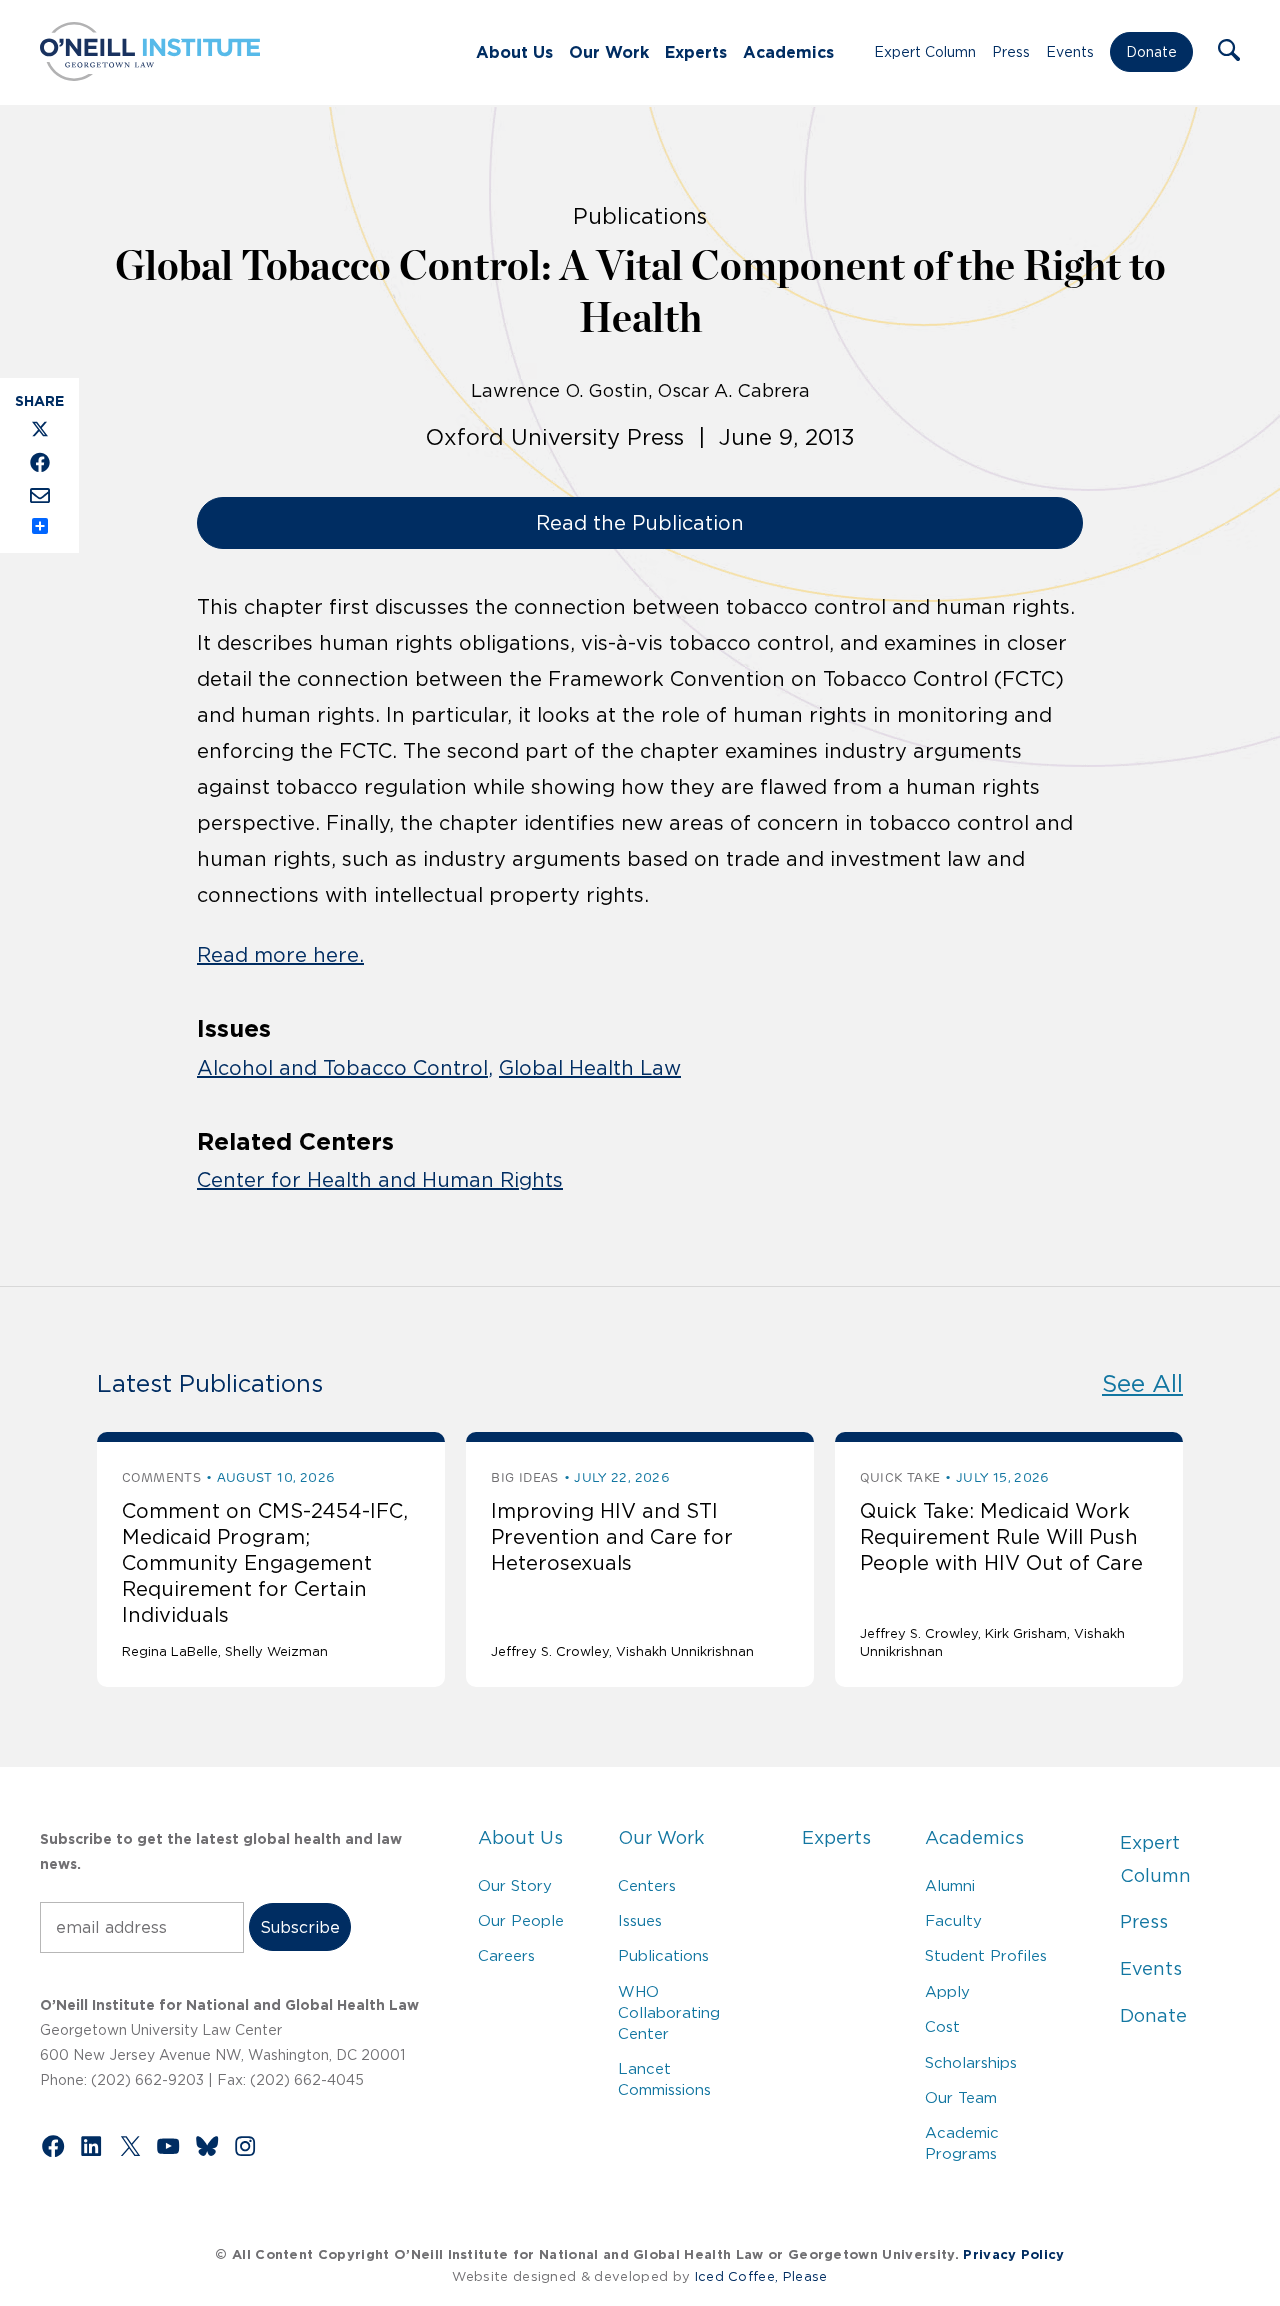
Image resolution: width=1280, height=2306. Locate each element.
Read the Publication (640, 523)
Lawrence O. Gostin (559, 391)
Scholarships (971, 2062)
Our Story (515, 1885)
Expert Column (925, 52)
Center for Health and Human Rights (380, 1180)
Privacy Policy (1013, 2254)
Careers (506, 1955)
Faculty (953, 1920)
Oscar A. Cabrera (733, 391)
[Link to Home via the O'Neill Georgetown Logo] (150, 75)
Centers (647, 1885)
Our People (521, 1920)
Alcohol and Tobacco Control (342, 1068)
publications (640, 216)
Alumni (950, 1885)
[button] (1229, 52)
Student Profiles (986, 1955)
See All (1142, 1383)
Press (1011, 52)
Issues (640, 1920)
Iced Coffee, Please (761, 2276)
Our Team (961, 2097)
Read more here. (280, 955)
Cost (942, 2026)
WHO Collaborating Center (669, 2012)
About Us (514, 52)
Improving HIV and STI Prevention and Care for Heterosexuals (612, 1537)
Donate (1151, 52)
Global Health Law (590, 1068)
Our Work (609, 52)
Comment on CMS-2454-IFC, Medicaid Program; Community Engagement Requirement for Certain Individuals (265, 1563)
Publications (663, 1955)
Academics (788, 52)
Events (1070, 52)
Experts (696, 52)
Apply (947, 1991)
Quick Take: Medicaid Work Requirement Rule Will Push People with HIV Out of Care (1001, 1537)
